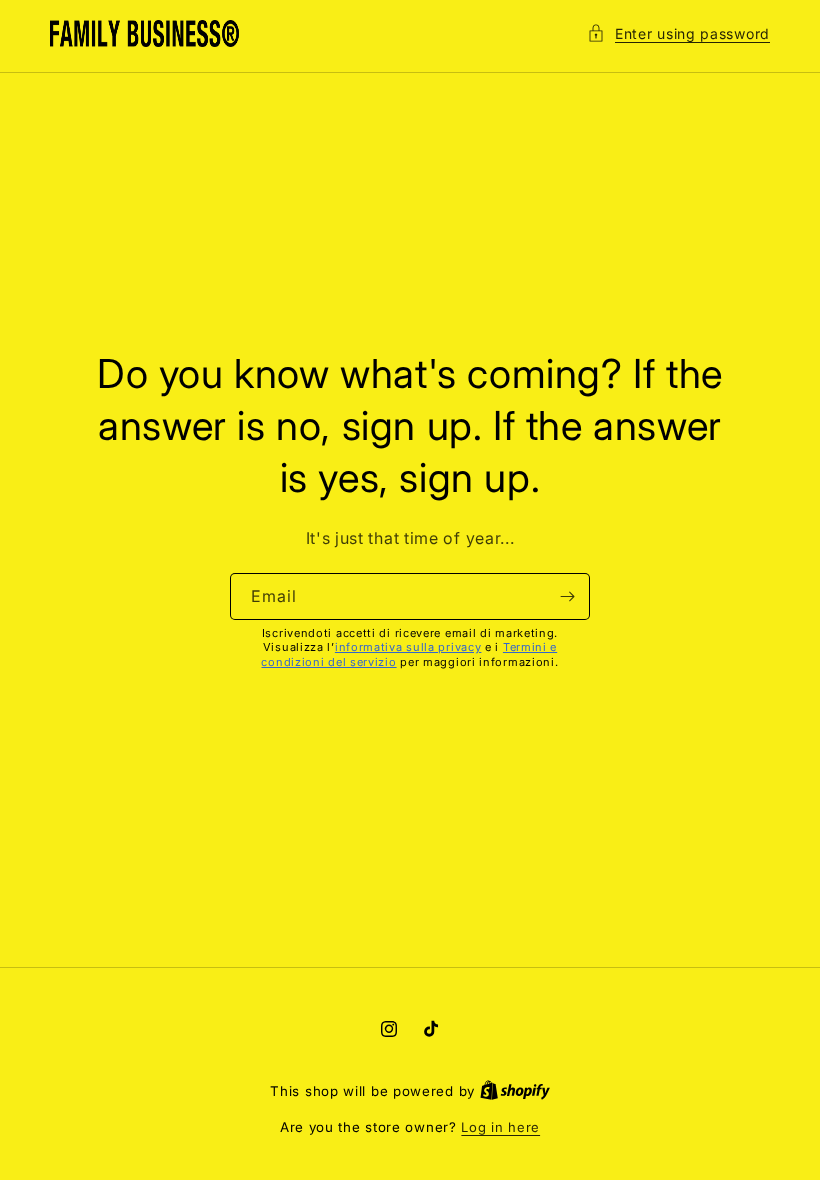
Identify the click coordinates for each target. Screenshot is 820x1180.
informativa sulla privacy (408, 647)
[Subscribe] (567, 596)
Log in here (500, 1127)
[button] (678, 33)
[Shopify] (515, 1091)
